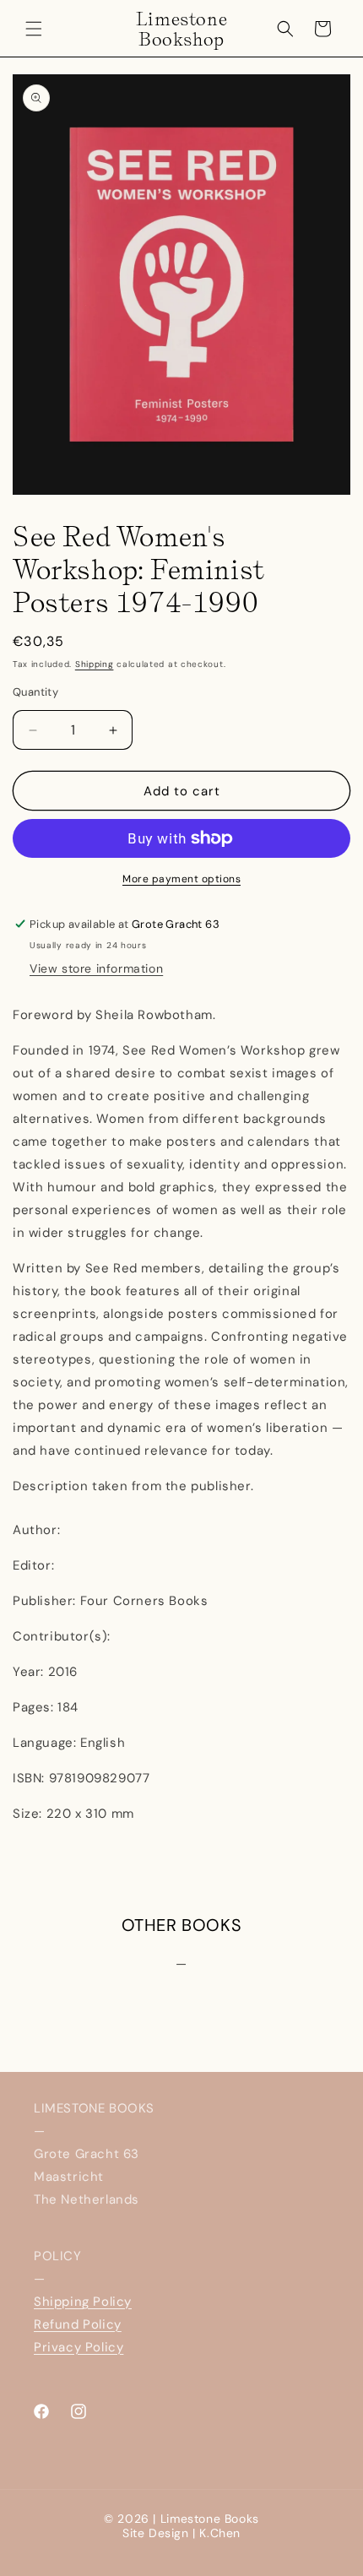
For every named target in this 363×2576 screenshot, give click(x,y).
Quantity (35, 692)
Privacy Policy (79, 2347)
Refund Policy (78, 2324)
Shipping (95, 664)
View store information (96, 968)
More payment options (181, 879)
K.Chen (220, 2533)
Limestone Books (210, 2519)
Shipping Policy (83, 2302)
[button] (34, 29)
